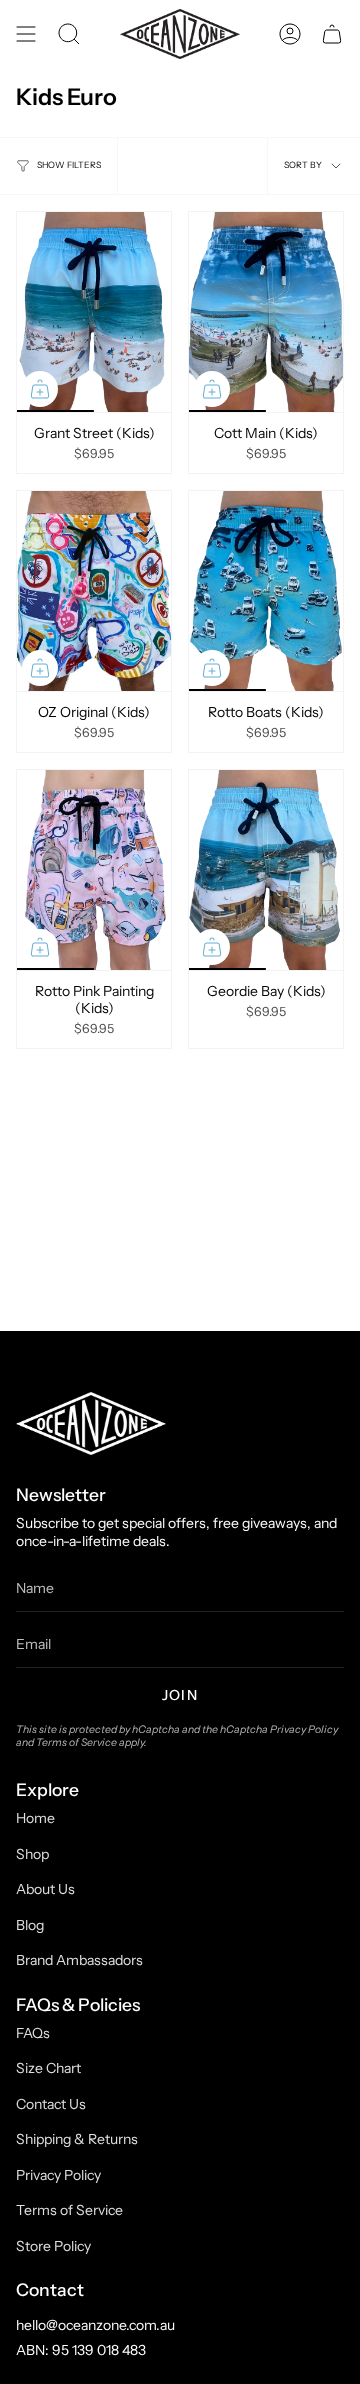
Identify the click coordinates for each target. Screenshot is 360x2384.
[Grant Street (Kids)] (94, 312)
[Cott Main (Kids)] (266, 312)
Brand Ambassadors (79, 1960)
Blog (30, 1925)
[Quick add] (40, 389)
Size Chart (48, 2068)
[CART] (332, 34)
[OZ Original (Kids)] (94, 591)
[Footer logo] (91, 1423)
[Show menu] (26, 34)
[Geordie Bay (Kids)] (266, 870)
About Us (45, 1889)
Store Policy (53, 2246)
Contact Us (51, 2104)
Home (35, 1818)
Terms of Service (76, 1742)
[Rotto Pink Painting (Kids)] (94, 870)
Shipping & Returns (77, 2139)
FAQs (33, 2033)
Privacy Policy (304, 1729)
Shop (32, 1854)
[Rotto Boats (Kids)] (266, 591)
